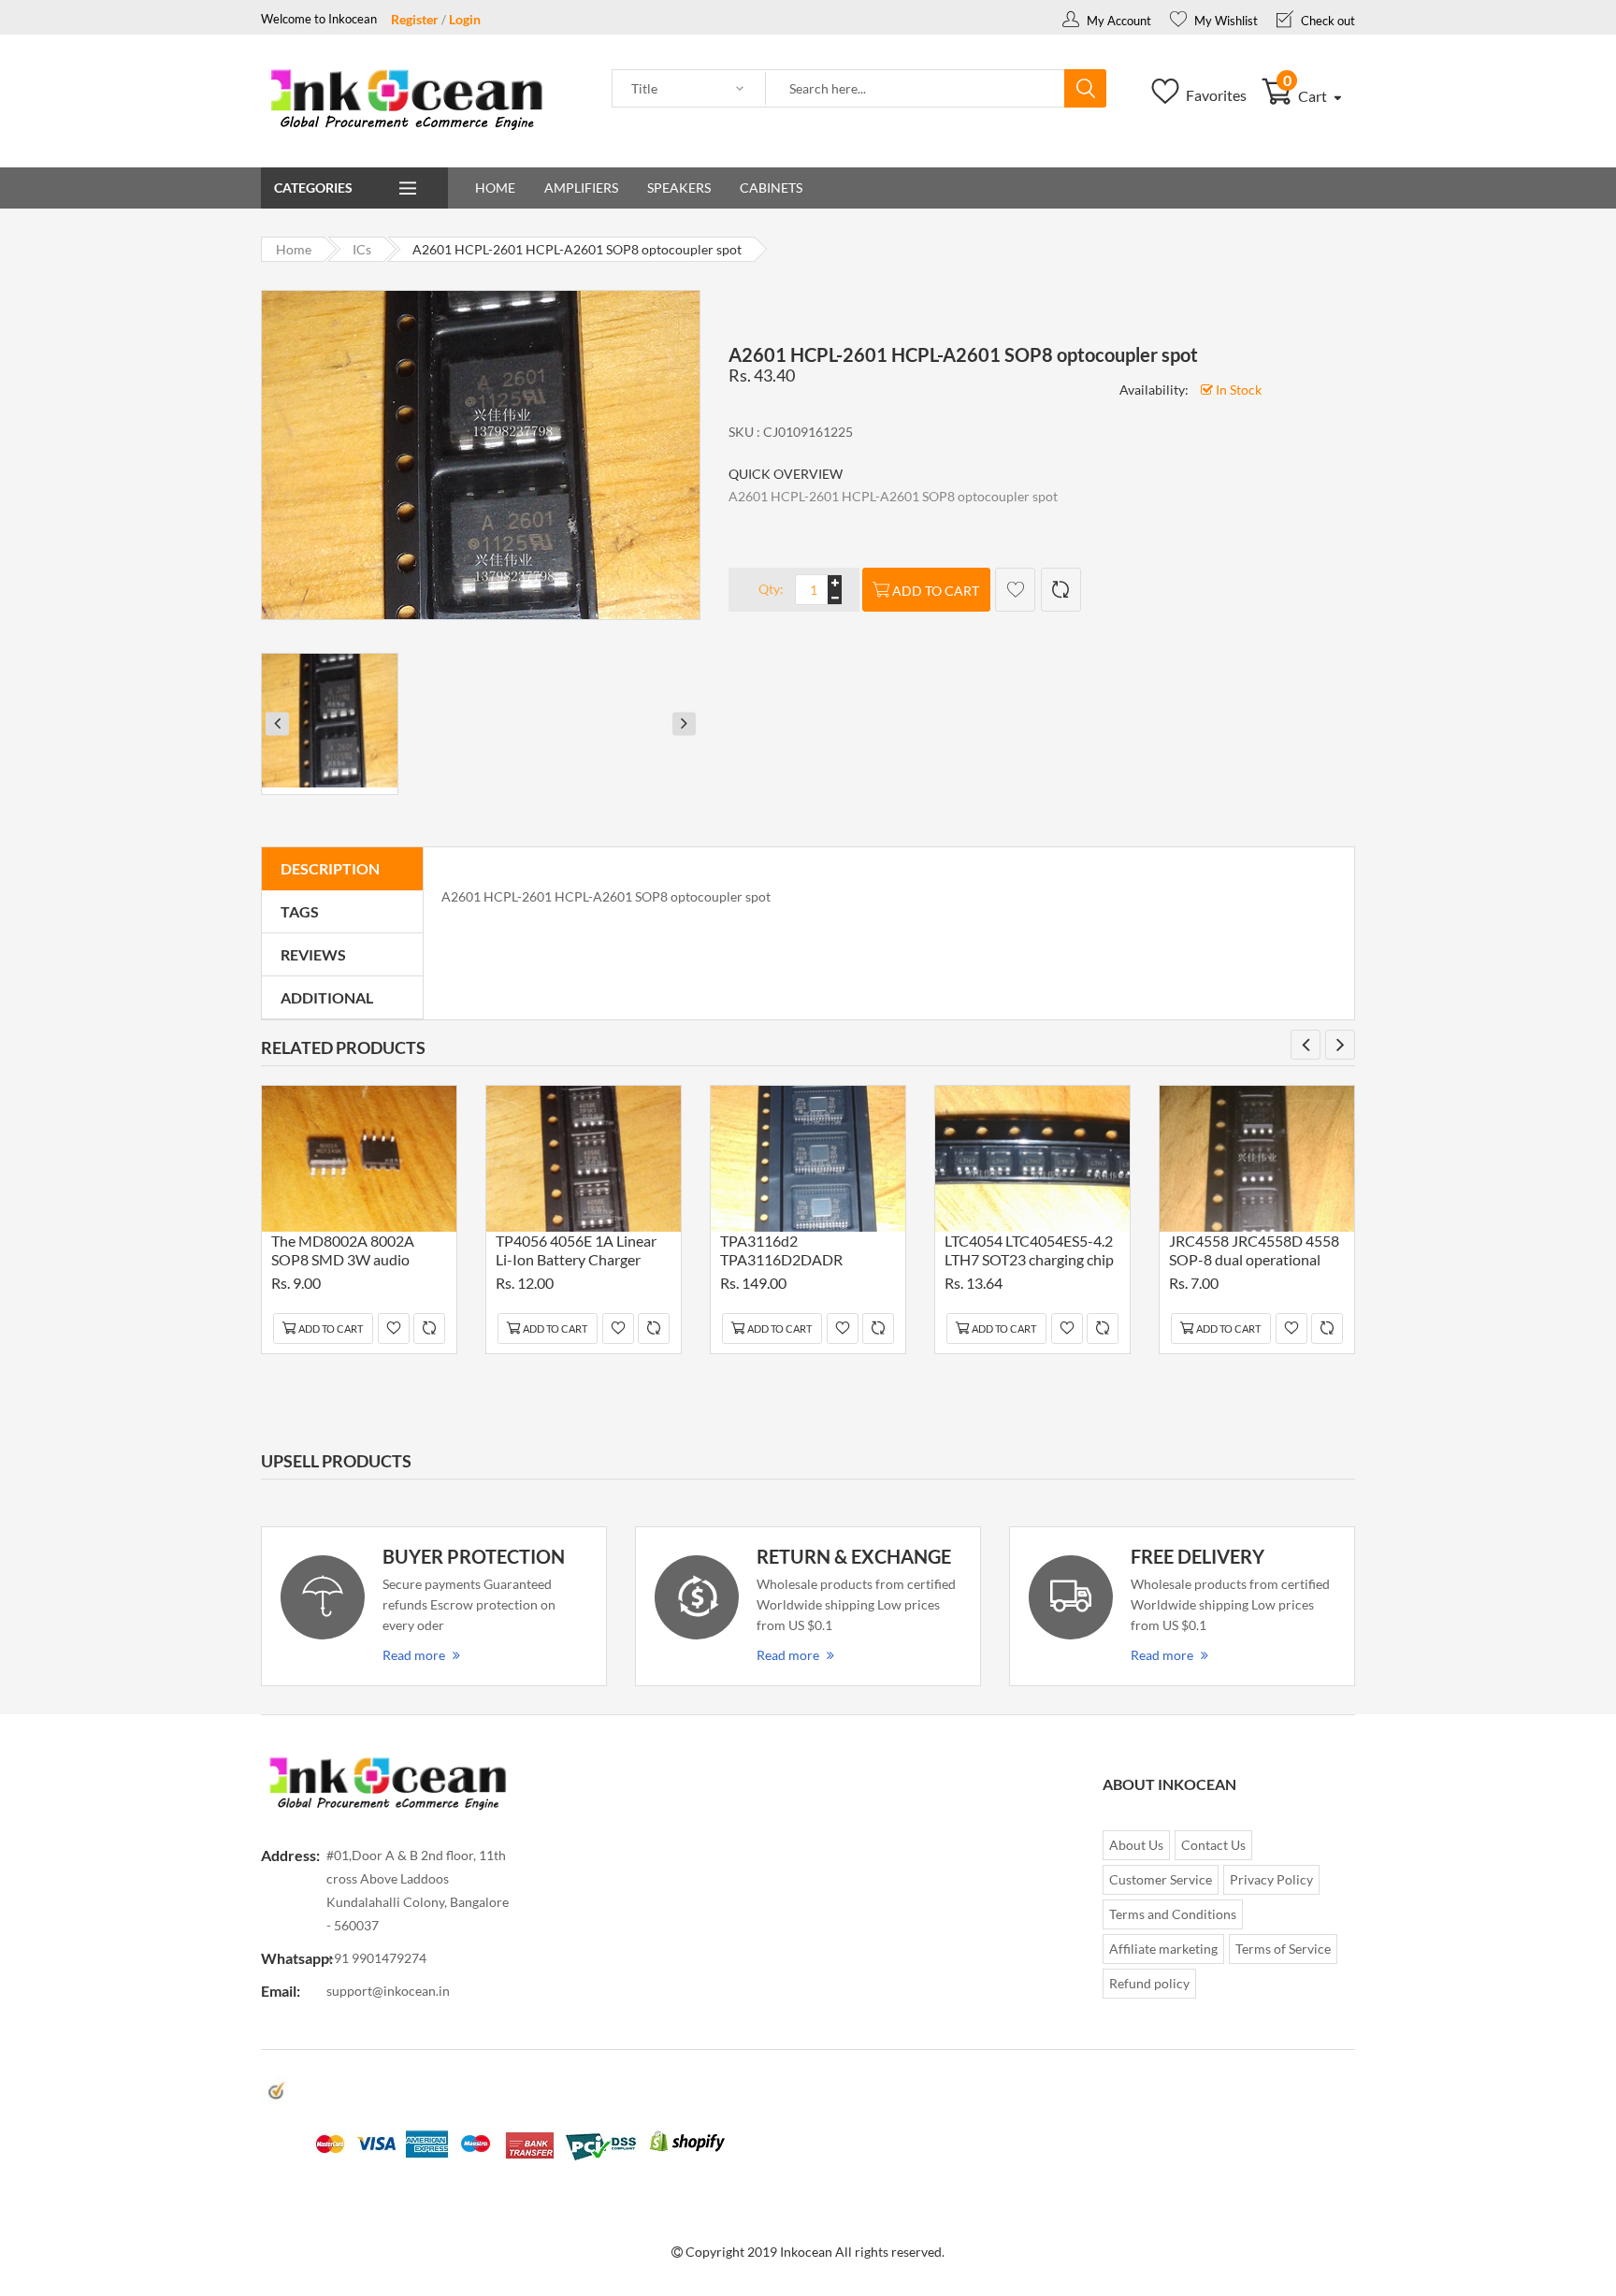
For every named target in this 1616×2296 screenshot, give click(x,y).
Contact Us (1213, 1845)
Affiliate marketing (1163, 1949)
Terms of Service (1283, 1949)
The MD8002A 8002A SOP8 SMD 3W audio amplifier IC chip (343, 1253)
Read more (414, 1655)
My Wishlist (1225, 21)
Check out (1327, 21)
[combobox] (916, 89)
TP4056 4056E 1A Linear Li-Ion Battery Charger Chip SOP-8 (576, 1253)
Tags (300, 911)
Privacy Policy (1271, 1879)
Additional (327, 997)
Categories (313, 188)
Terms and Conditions (1173, 1914)
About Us (1136, 1845)
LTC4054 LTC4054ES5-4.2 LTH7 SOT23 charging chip (1029, 1250)
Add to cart (936, 591)
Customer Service (1161, 1879)
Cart (1307, 96)
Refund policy (1149, 1983)
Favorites (1215, 95)
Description (330, 868)
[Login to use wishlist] (1015, 590)
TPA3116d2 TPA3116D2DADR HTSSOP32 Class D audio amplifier (802, 1253)
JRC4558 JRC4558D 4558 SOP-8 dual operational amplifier (1254, 1253)
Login (465, 19)
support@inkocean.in (388, 1991)
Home (495, 188)
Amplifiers (581, 188)
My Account (1118, 21)
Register (415, 19)
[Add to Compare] (1061, 590)
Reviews (313, 954)
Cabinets (771, 188)
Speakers (679, 188)
